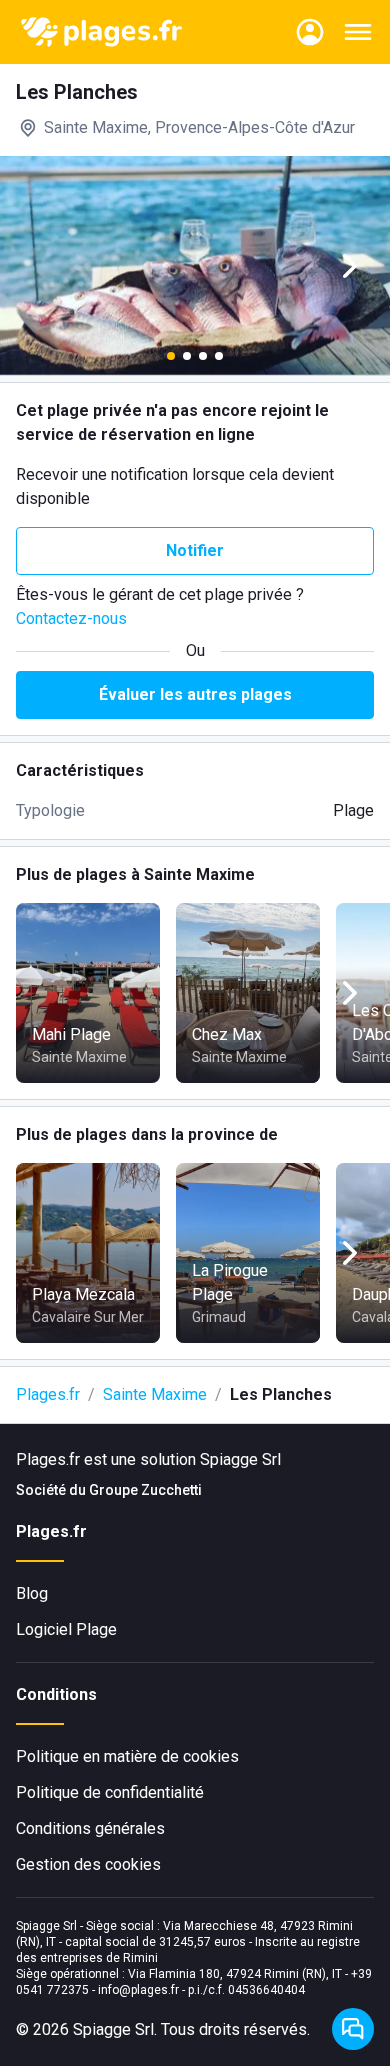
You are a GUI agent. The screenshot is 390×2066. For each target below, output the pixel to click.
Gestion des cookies (88, 1864)
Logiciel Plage (66, 1629)
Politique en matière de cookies (127, 1756)
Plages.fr (48, 1394)
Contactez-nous (71, 618)
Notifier (195, 550)
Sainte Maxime (155, 1394)
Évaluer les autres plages (195, 694)
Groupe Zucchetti (145, 1490)
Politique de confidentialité (110, 1792)
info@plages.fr (138, 1990)
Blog (32, 1593)
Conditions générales (90, 1828)
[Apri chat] (353, 2029)
